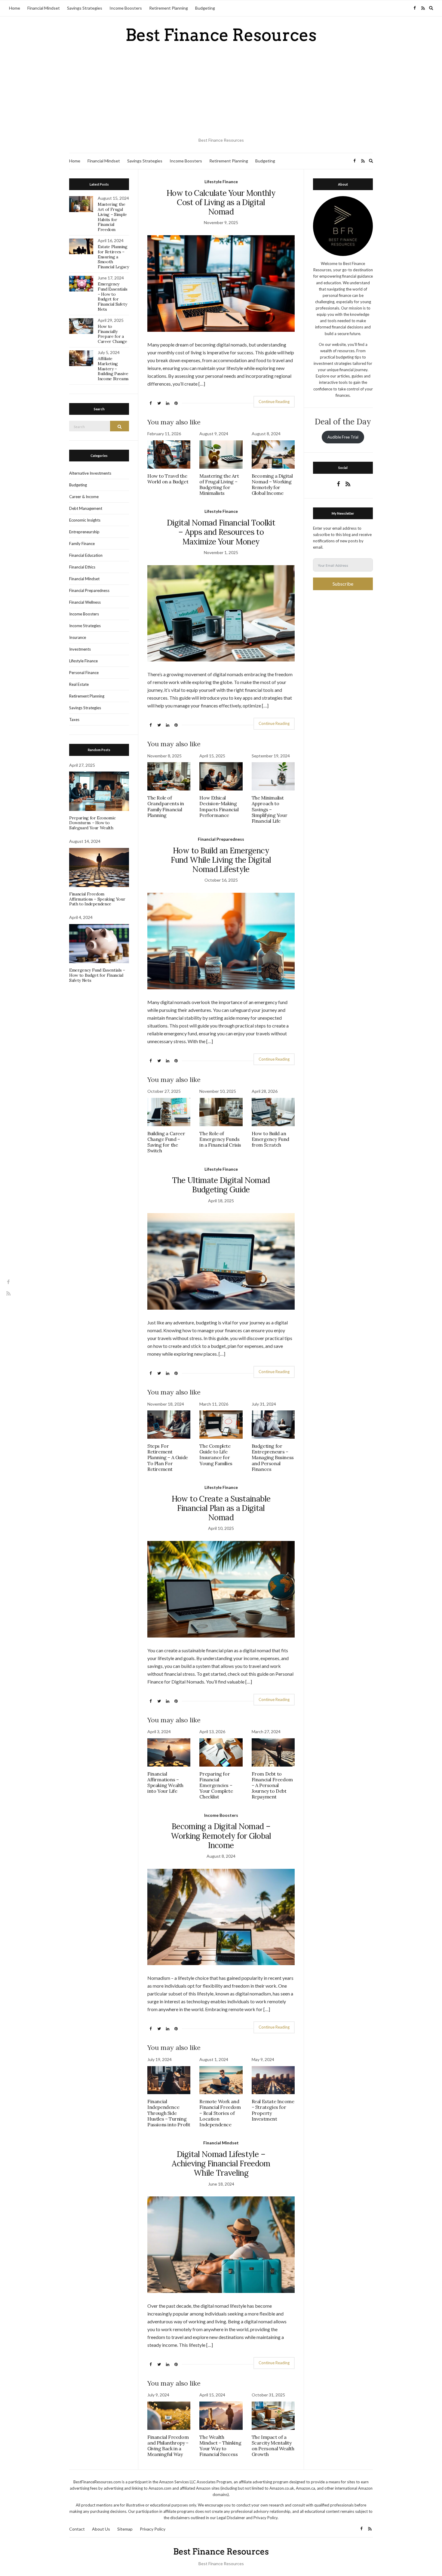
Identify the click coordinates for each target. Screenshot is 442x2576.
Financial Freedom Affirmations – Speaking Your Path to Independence (97, 899)
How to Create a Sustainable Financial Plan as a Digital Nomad (221, 1508)
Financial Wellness (85, 602)
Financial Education (86, 555)
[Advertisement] (221, 90)
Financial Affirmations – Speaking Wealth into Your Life (165, 1783)
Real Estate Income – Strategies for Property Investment (273, 2110)
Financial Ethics (82, 567)
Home (15, 8)
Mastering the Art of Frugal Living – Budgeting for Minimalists (219, 485)
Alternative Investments (90, 473)
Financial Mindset (44, 8)
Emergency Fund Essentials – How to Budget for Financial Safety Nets (113, 297)
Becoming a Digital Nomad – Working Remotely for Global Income (272, 485)
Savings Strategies (85, 8)
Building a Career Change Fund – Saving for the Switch (166, 1142)
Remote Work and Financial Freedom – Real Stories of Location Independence (220, 2113)
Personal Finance (84, 673)
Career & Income (84, 497)
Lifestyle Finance (221, 182)
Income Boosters (126, 8)
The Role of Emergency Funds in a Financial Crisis (220, 1139)
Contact (77, 2529)
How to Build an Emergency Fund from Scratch (270, 1139)
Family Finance (82, 544)
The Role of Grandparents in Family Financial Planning (166, 806)
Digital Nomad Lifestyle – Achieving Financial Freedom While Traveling (221, 2163)
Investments (80, 649)
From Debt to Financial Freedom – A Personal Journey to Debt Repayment (272, 1785)
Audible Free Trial (343, 437)
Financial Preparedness (221, 839)
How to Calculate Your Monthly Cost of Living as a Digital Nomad (221, 202)
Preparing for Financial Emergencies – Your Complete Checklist (216, 1785)
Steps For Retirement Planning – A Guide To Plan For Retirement (168, 1457)
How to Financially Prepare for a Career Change (112, 334)
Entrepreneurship (84, 532)
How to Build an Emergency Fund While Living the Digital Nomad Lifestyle (221, 860)
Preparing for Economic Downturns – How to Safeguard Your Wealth (92, 823)
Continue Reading (274, 402)
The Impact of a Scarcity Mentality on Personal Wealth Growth (273, 2446)
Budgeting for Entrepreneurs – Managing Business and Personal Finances (273, 1457)
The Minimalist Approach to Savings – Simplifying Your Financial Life (270, 809)
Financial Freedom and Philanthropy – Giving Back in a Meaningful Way (168, 2446)
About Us (101, 2529)
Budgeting (205, 8)
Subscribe (343, 584)
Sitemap (125, 2529)
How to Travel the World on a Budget (168, 479)
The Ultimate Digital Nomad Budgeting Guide (221, 1185)
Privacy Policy (153, 2529)
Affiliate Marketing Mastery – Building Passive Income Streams (113, 369)
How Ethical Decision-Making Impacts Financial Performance (219, 806)
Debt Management (86, 508)
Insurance (78, 637)
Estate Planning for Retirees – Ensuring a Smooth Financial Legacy (113, 257)
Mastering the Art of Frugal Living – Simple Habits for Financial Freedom (112, 217)
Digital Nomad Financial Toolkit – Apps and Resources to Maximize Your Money (221, 532)
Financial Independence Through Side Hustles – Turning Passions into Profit (169, 2113)
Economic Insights (85, 520)
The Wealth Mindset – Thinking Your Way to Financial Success (220, 2446)
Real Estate (79, 684)
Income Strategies (85, 626)
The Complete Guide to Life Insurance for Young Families (216, 1455)
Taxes (74, 719)
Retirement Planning (169, 8)
